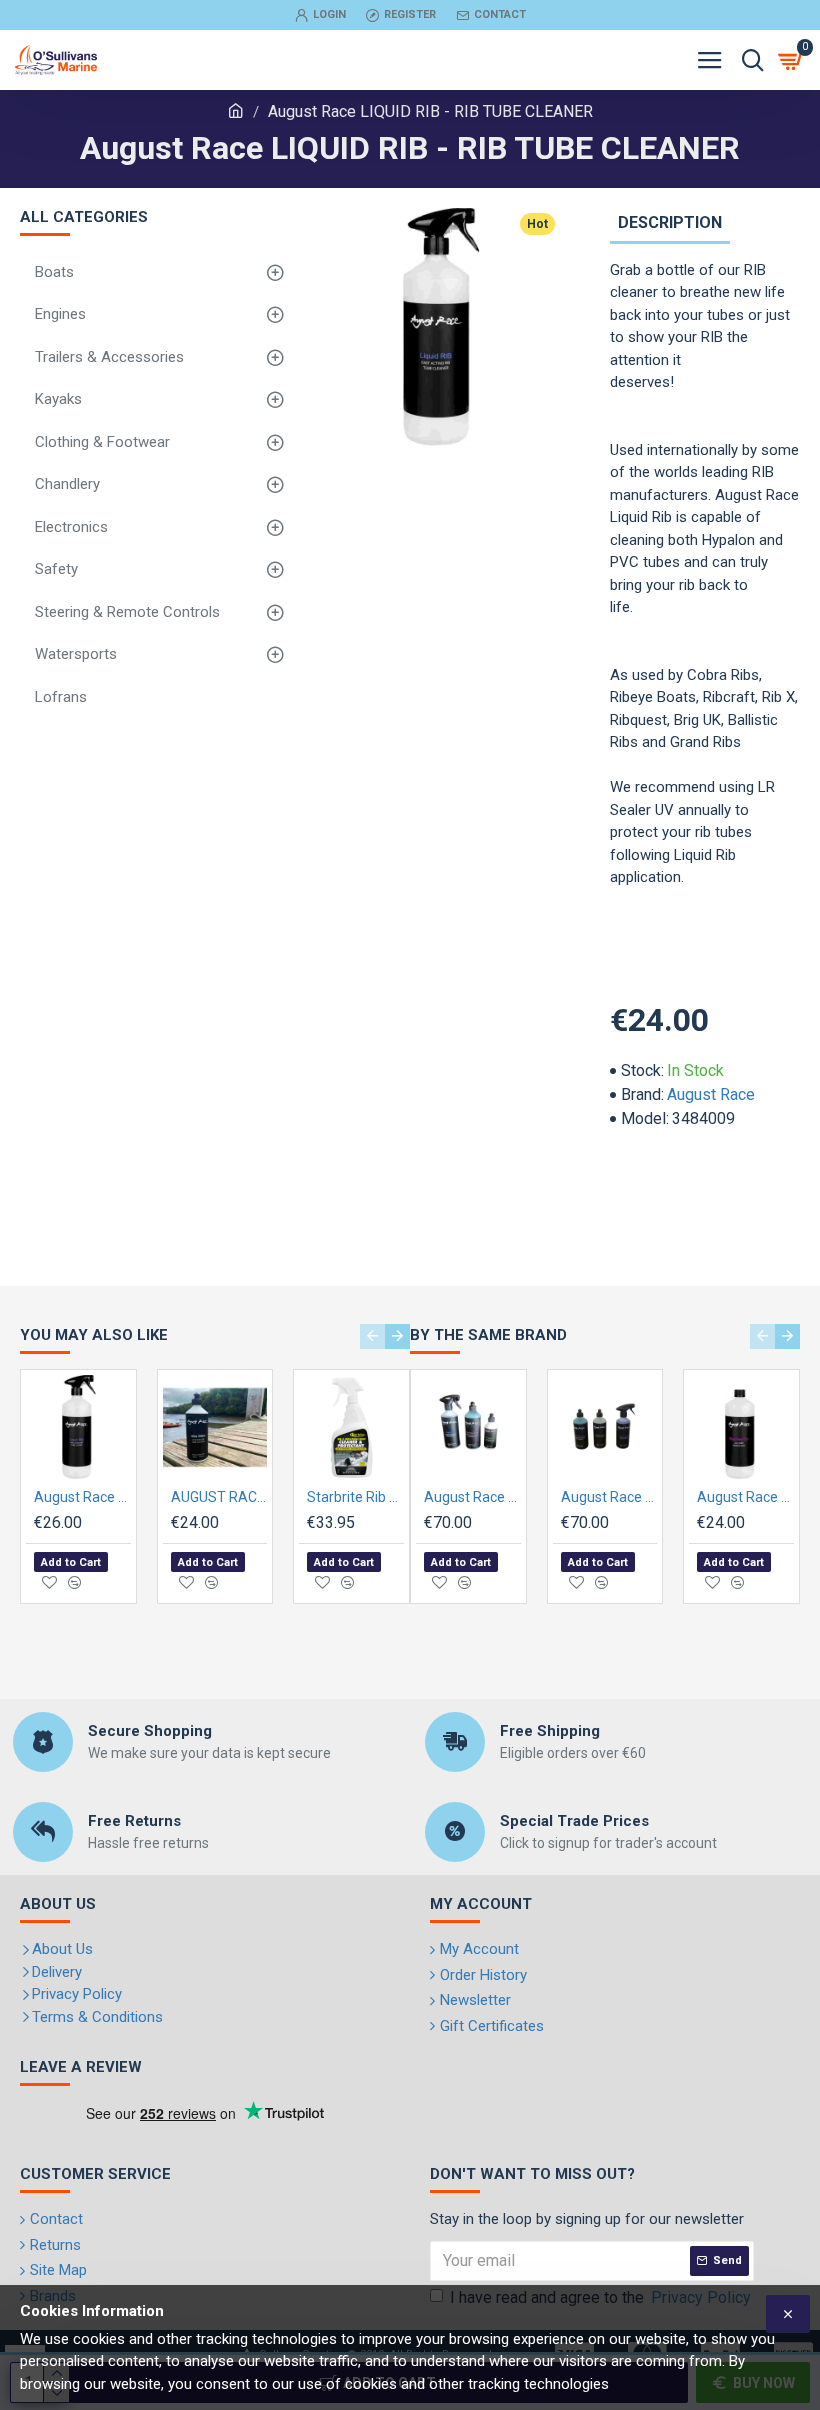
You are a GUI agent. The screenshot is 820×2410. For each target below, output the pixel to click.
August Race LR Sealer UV (82, 1497)
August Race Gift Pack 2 (609, 1497)
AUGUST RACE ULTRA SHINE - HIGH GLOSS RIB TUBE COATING (219, 1497)
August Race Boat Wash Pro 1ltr (745, 1497)
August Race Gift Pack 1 (472, 1497)
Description (670, 222)
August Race (711, 1094)
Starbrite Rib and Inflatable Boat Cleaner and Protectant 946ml (355, 1497)
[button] (372, 1336)
